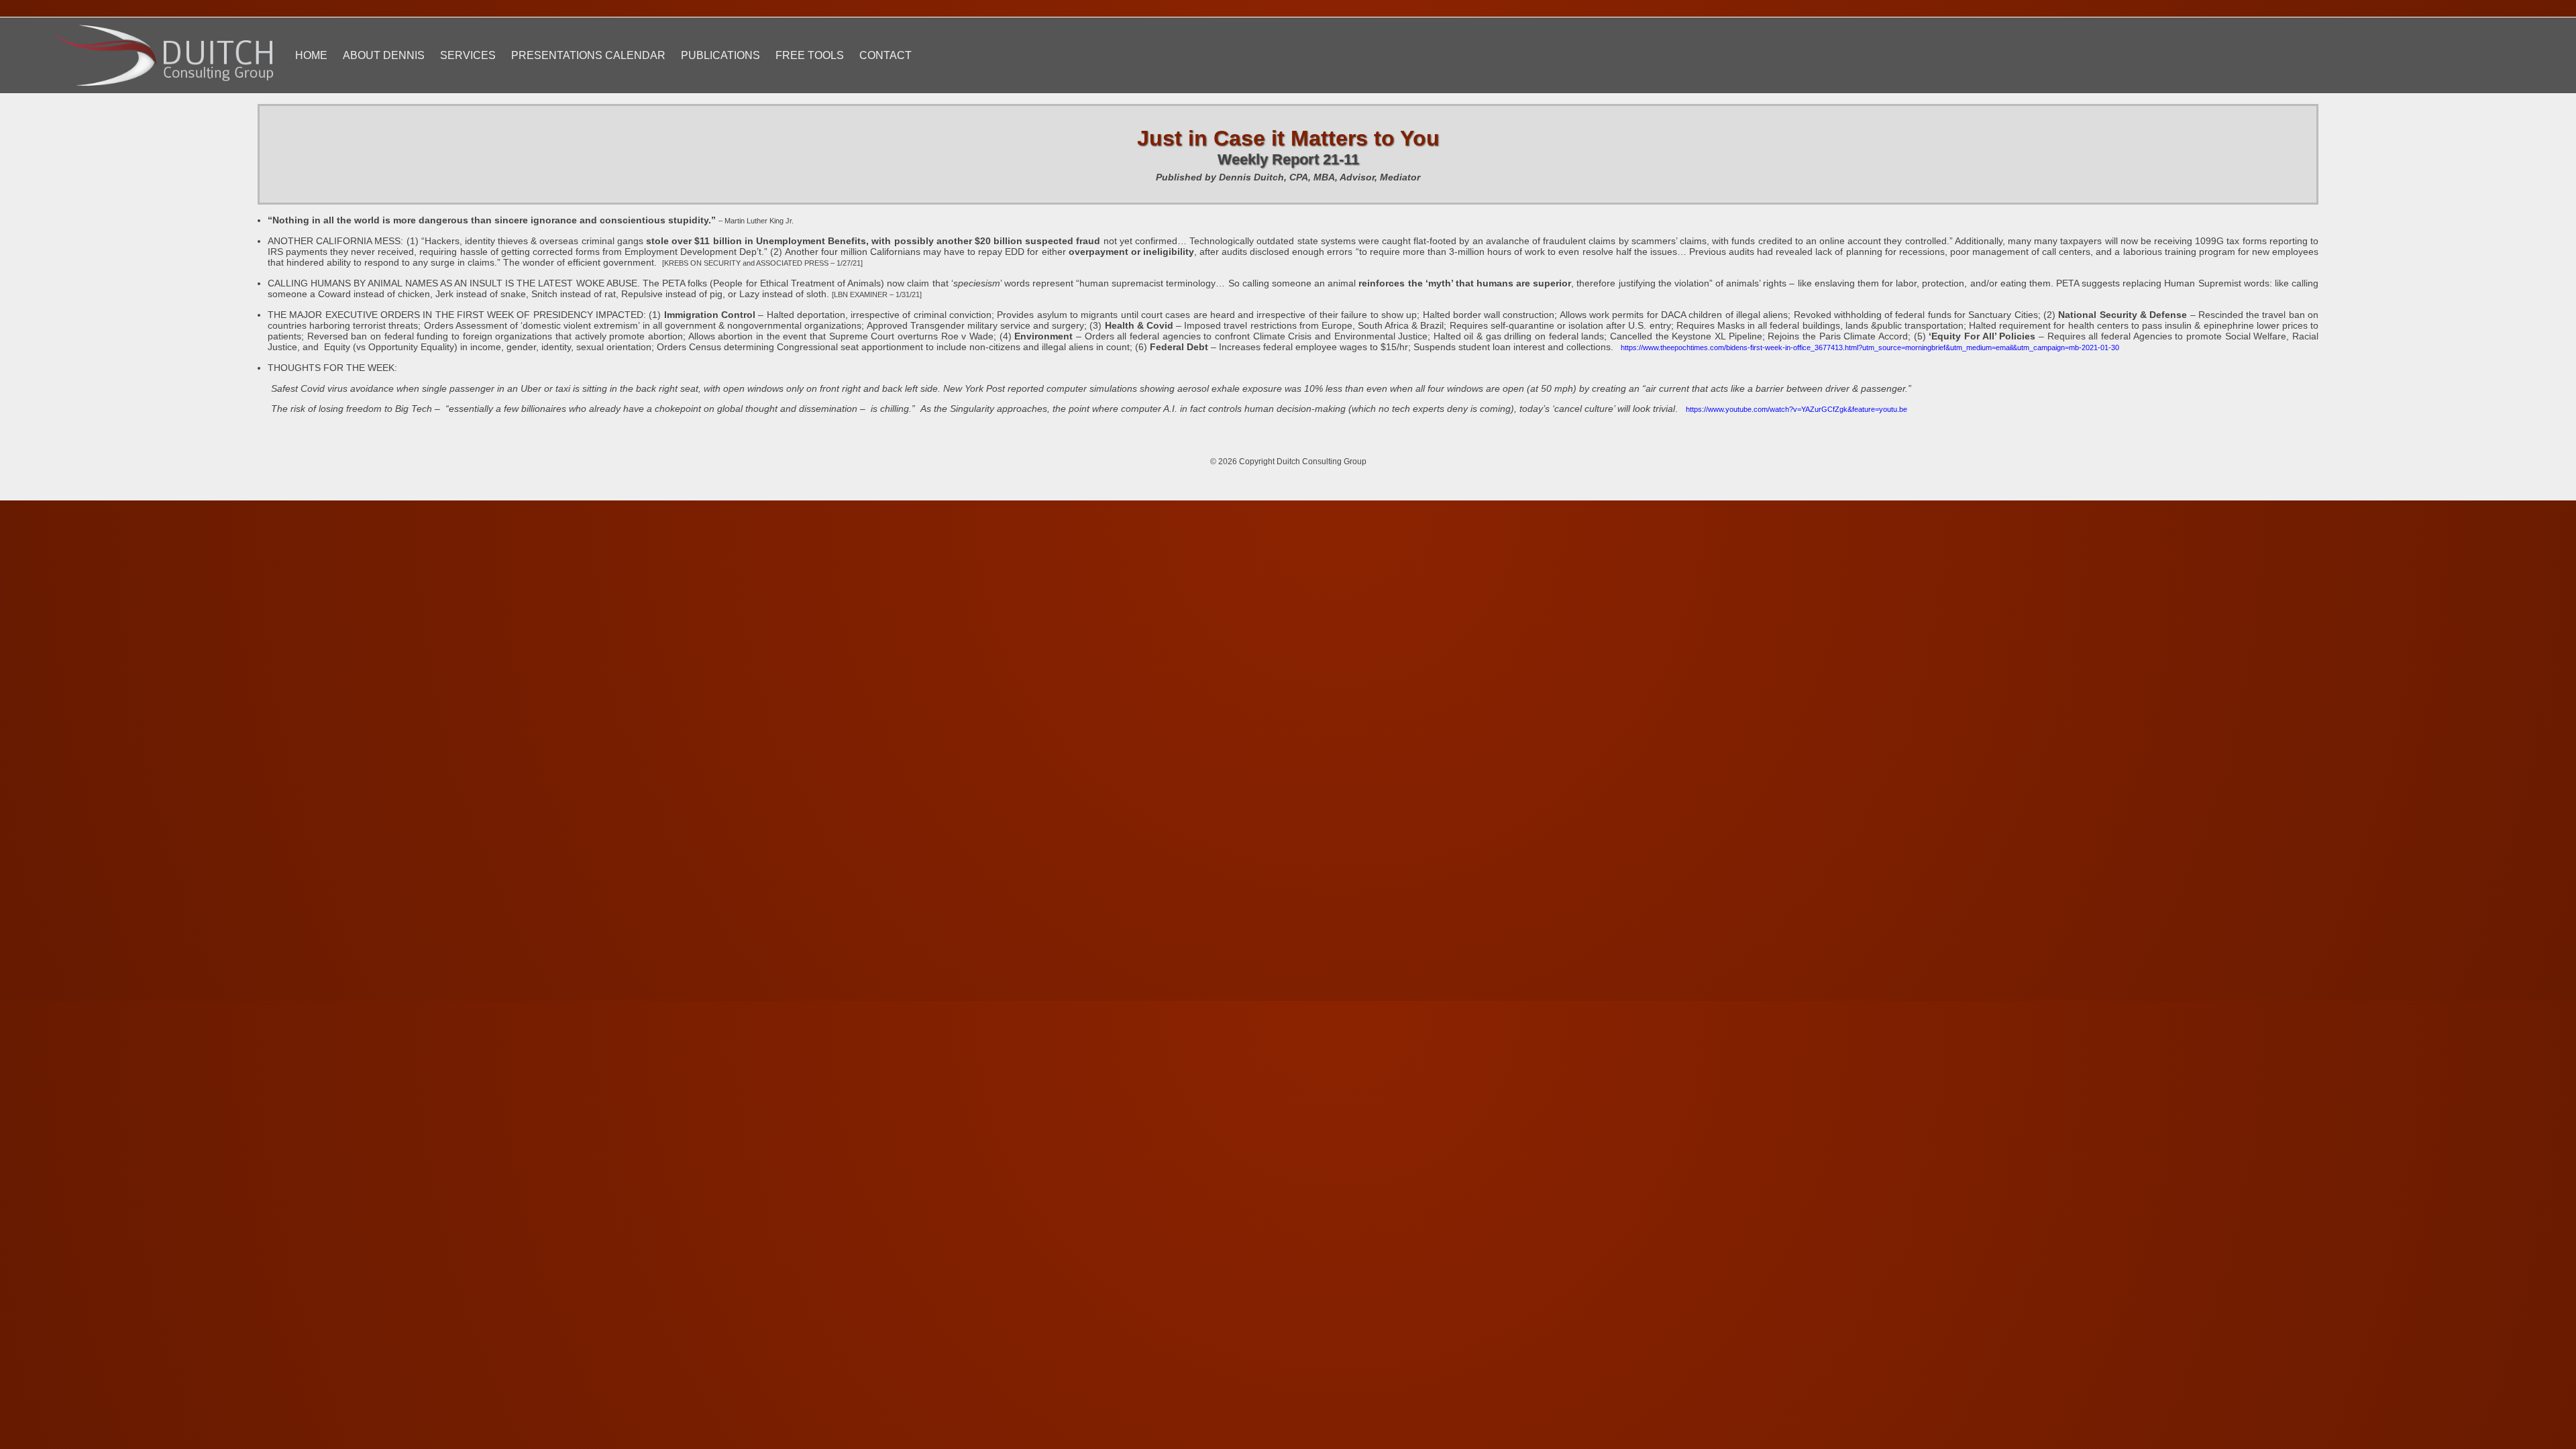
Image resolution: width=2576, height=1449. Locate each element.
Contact (885, 55)
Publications (720, 55)
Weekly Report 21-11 (1288, 159)
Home (311, 55)
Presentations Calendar (588, 55)
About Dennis (384, 55)
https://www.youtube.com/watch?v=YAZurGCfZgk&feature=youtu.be (1796, 409)
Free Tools (810, 55)
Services (468, 55)
